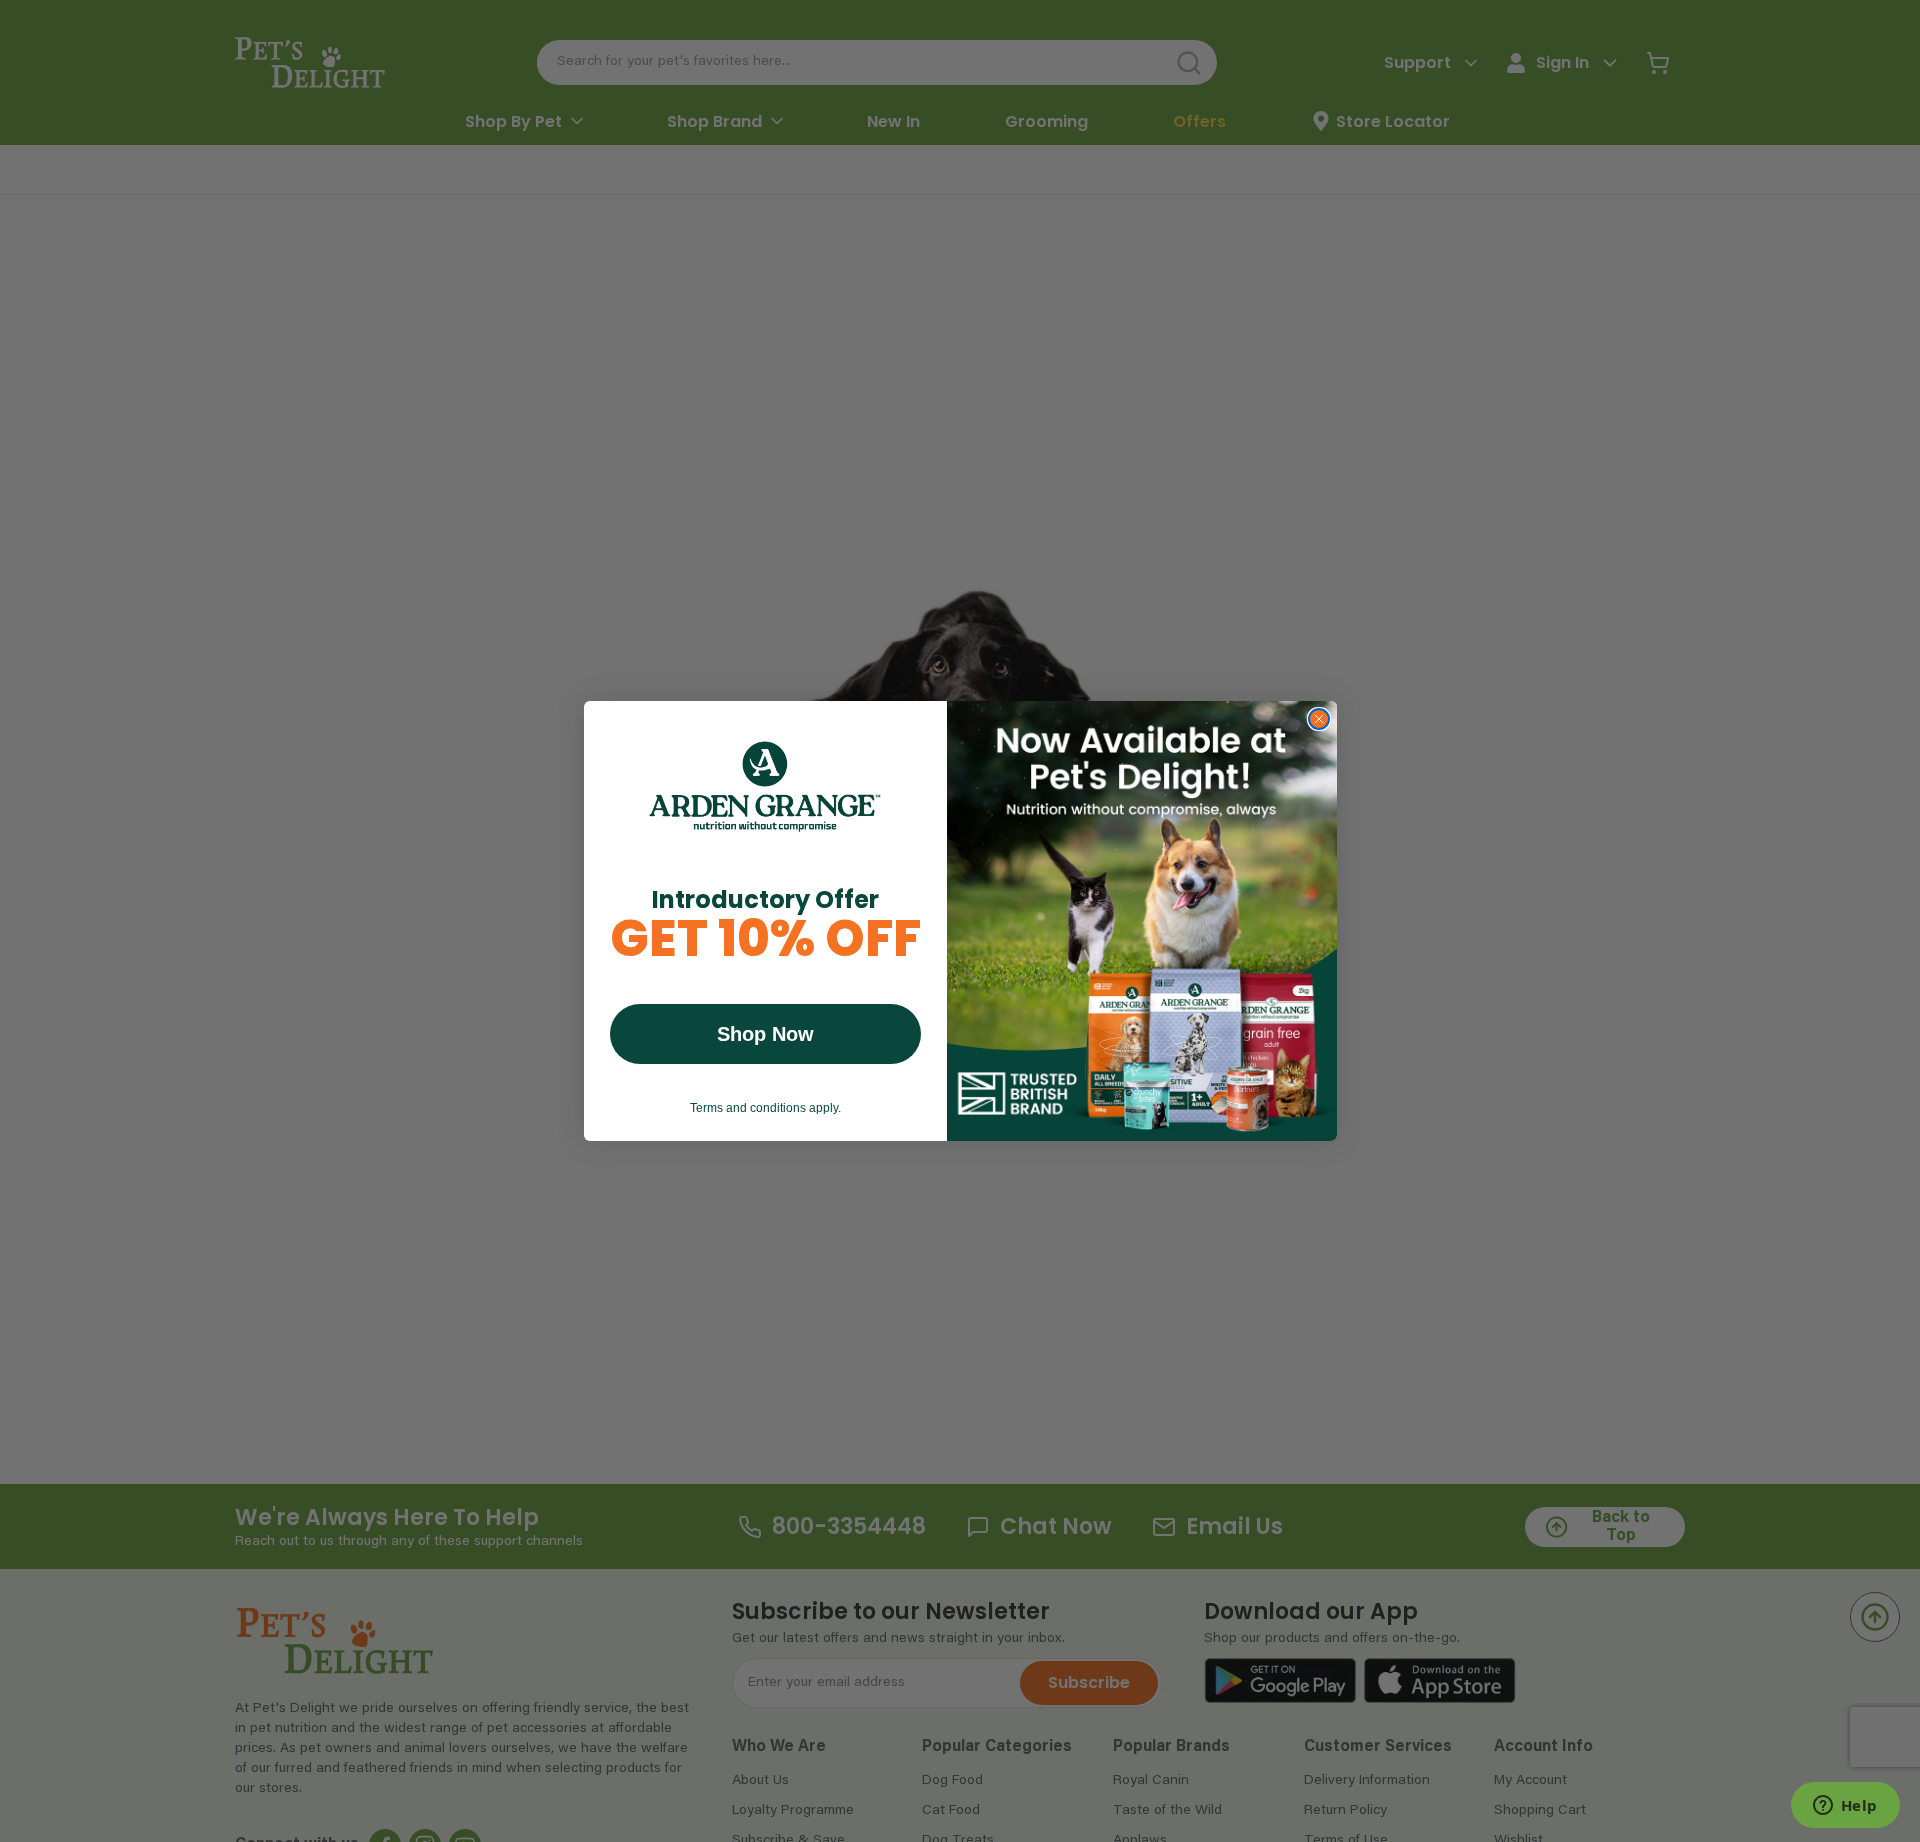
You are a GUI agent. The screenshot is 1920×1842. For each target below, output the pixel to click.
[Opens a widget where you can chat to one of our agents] (1845, 1807)
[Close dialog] (1319, 719)
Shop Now (765, 1034)
